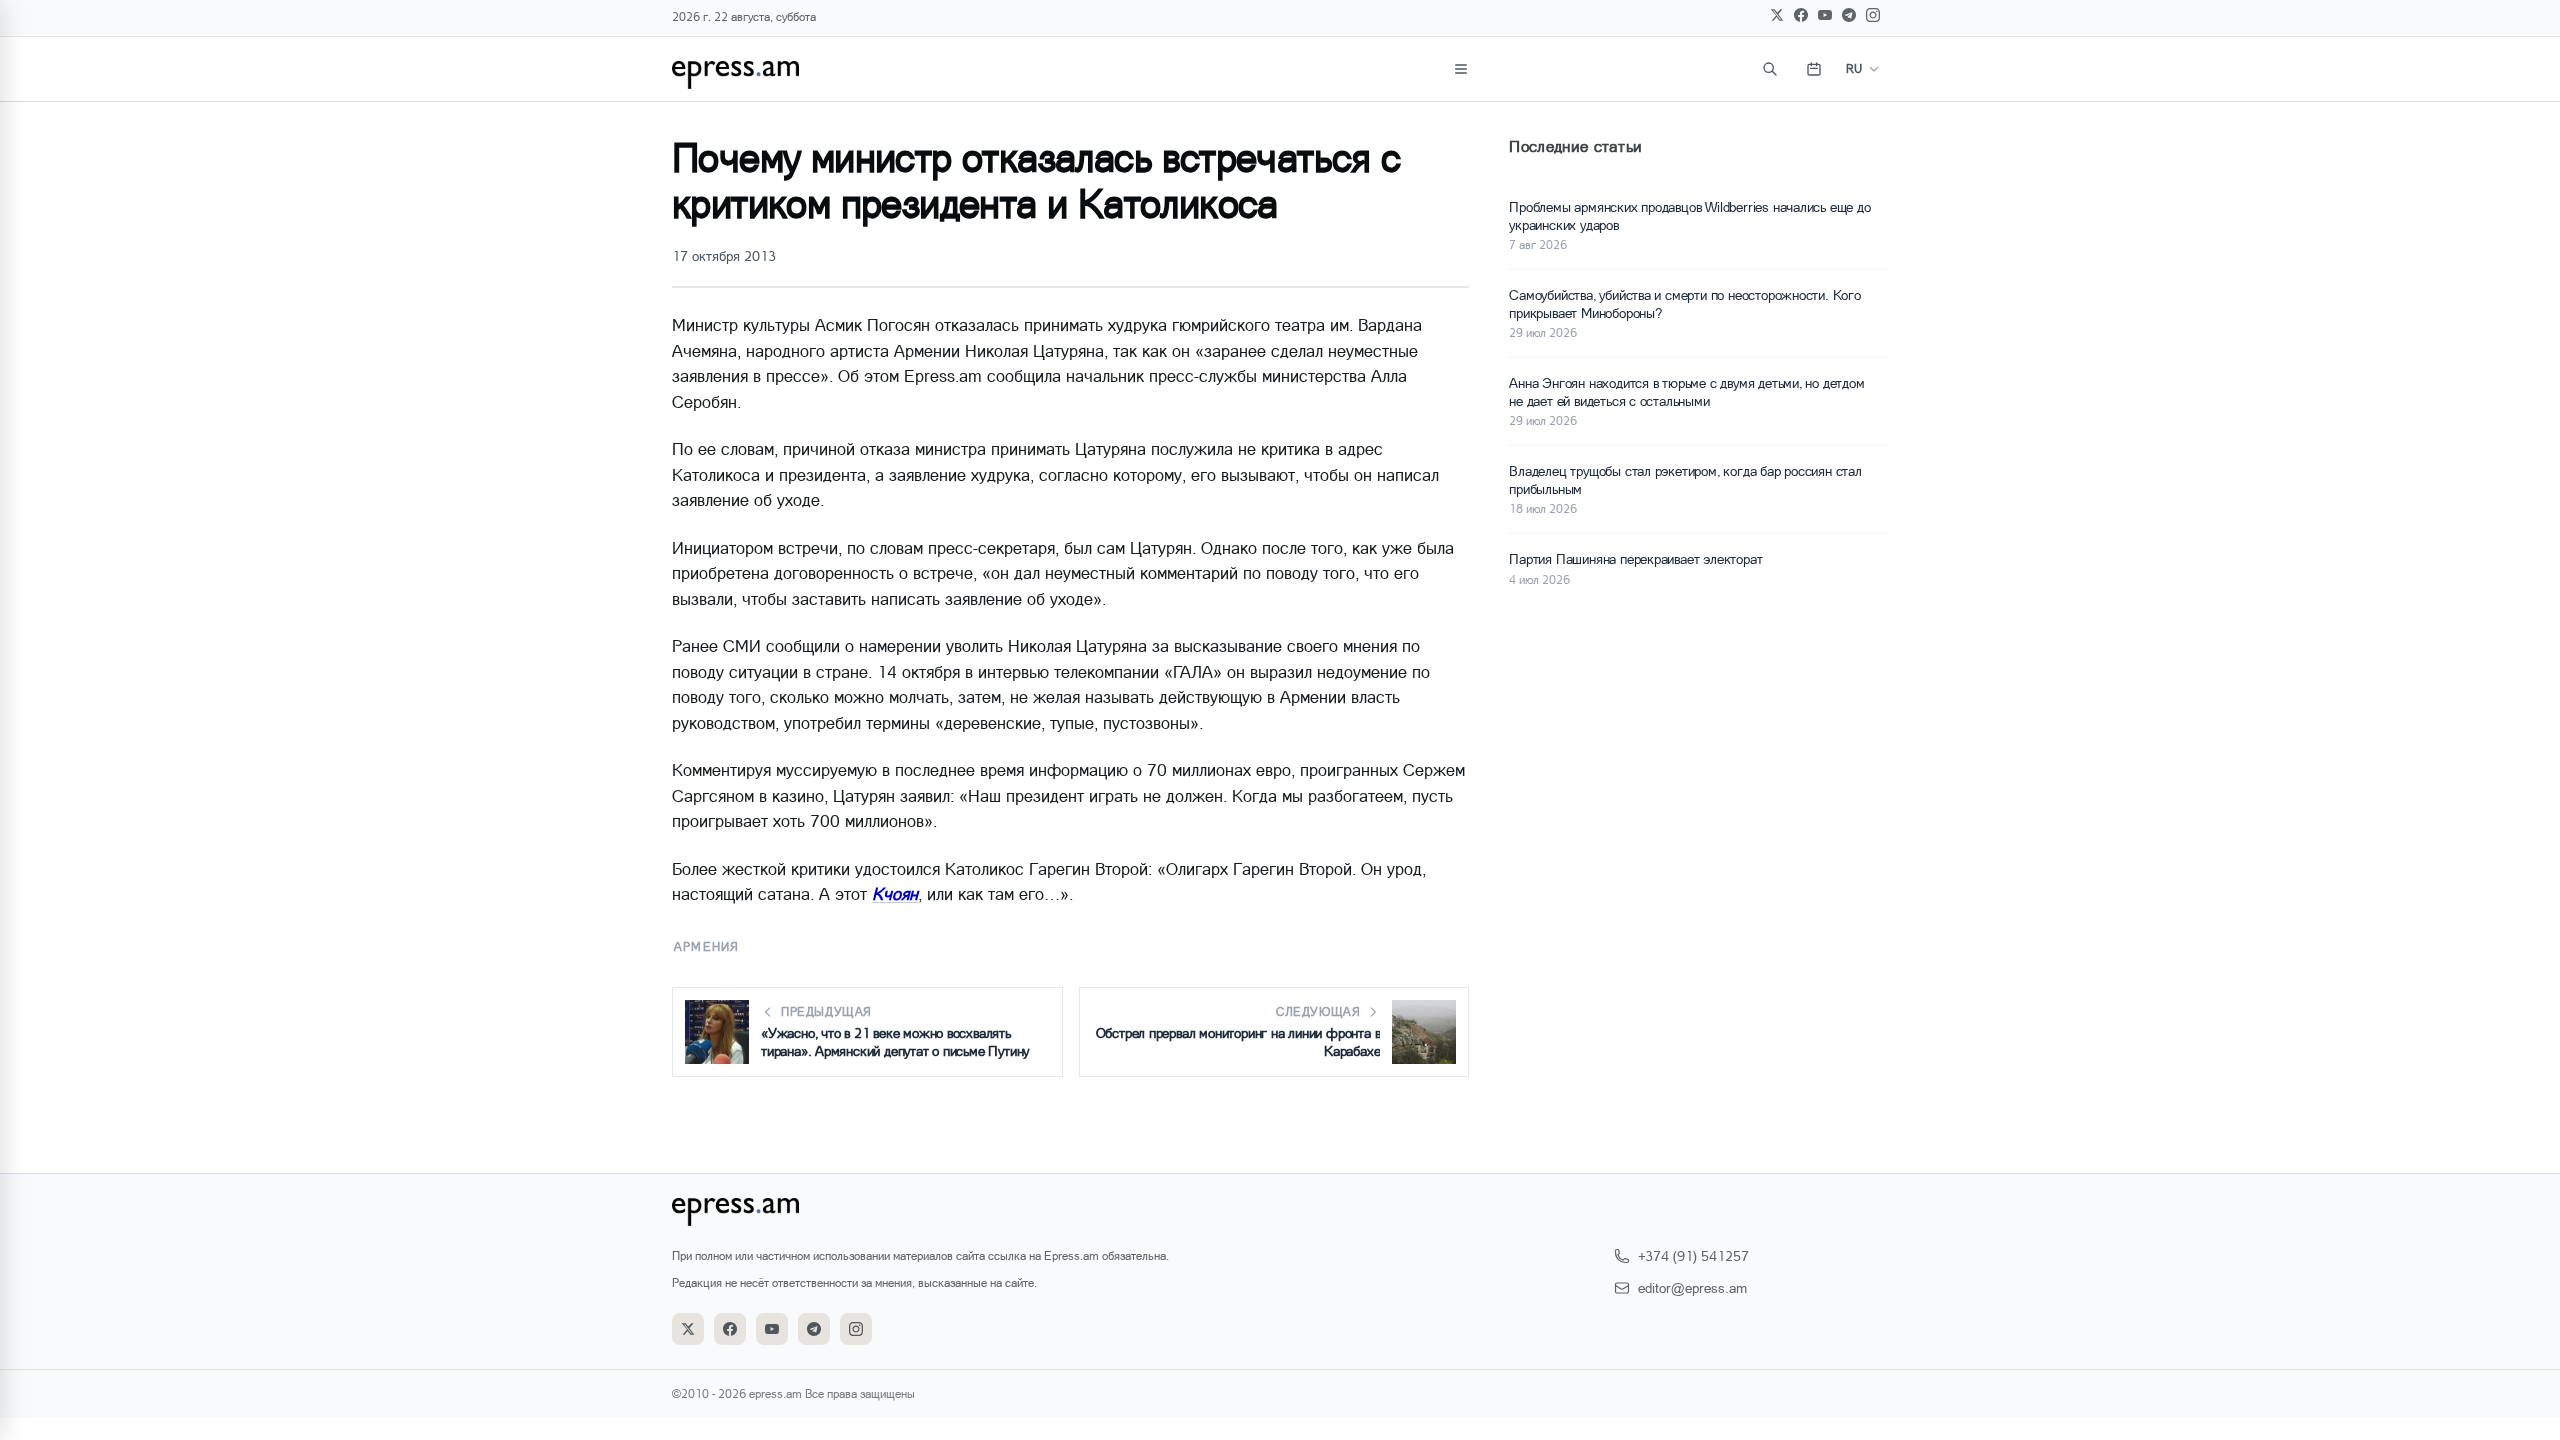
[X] (1777, 15)
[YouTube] (1825, 15)
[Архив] (1814, 69)
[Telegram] (1849, 15)
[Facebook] (1801, 15)
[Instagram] (1873, 15)
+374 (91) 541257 (1693, 1255)
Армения (706, 946)
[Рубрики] (1461, 69)
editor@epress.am (1692, 1287)
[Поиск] (1770, 69)
